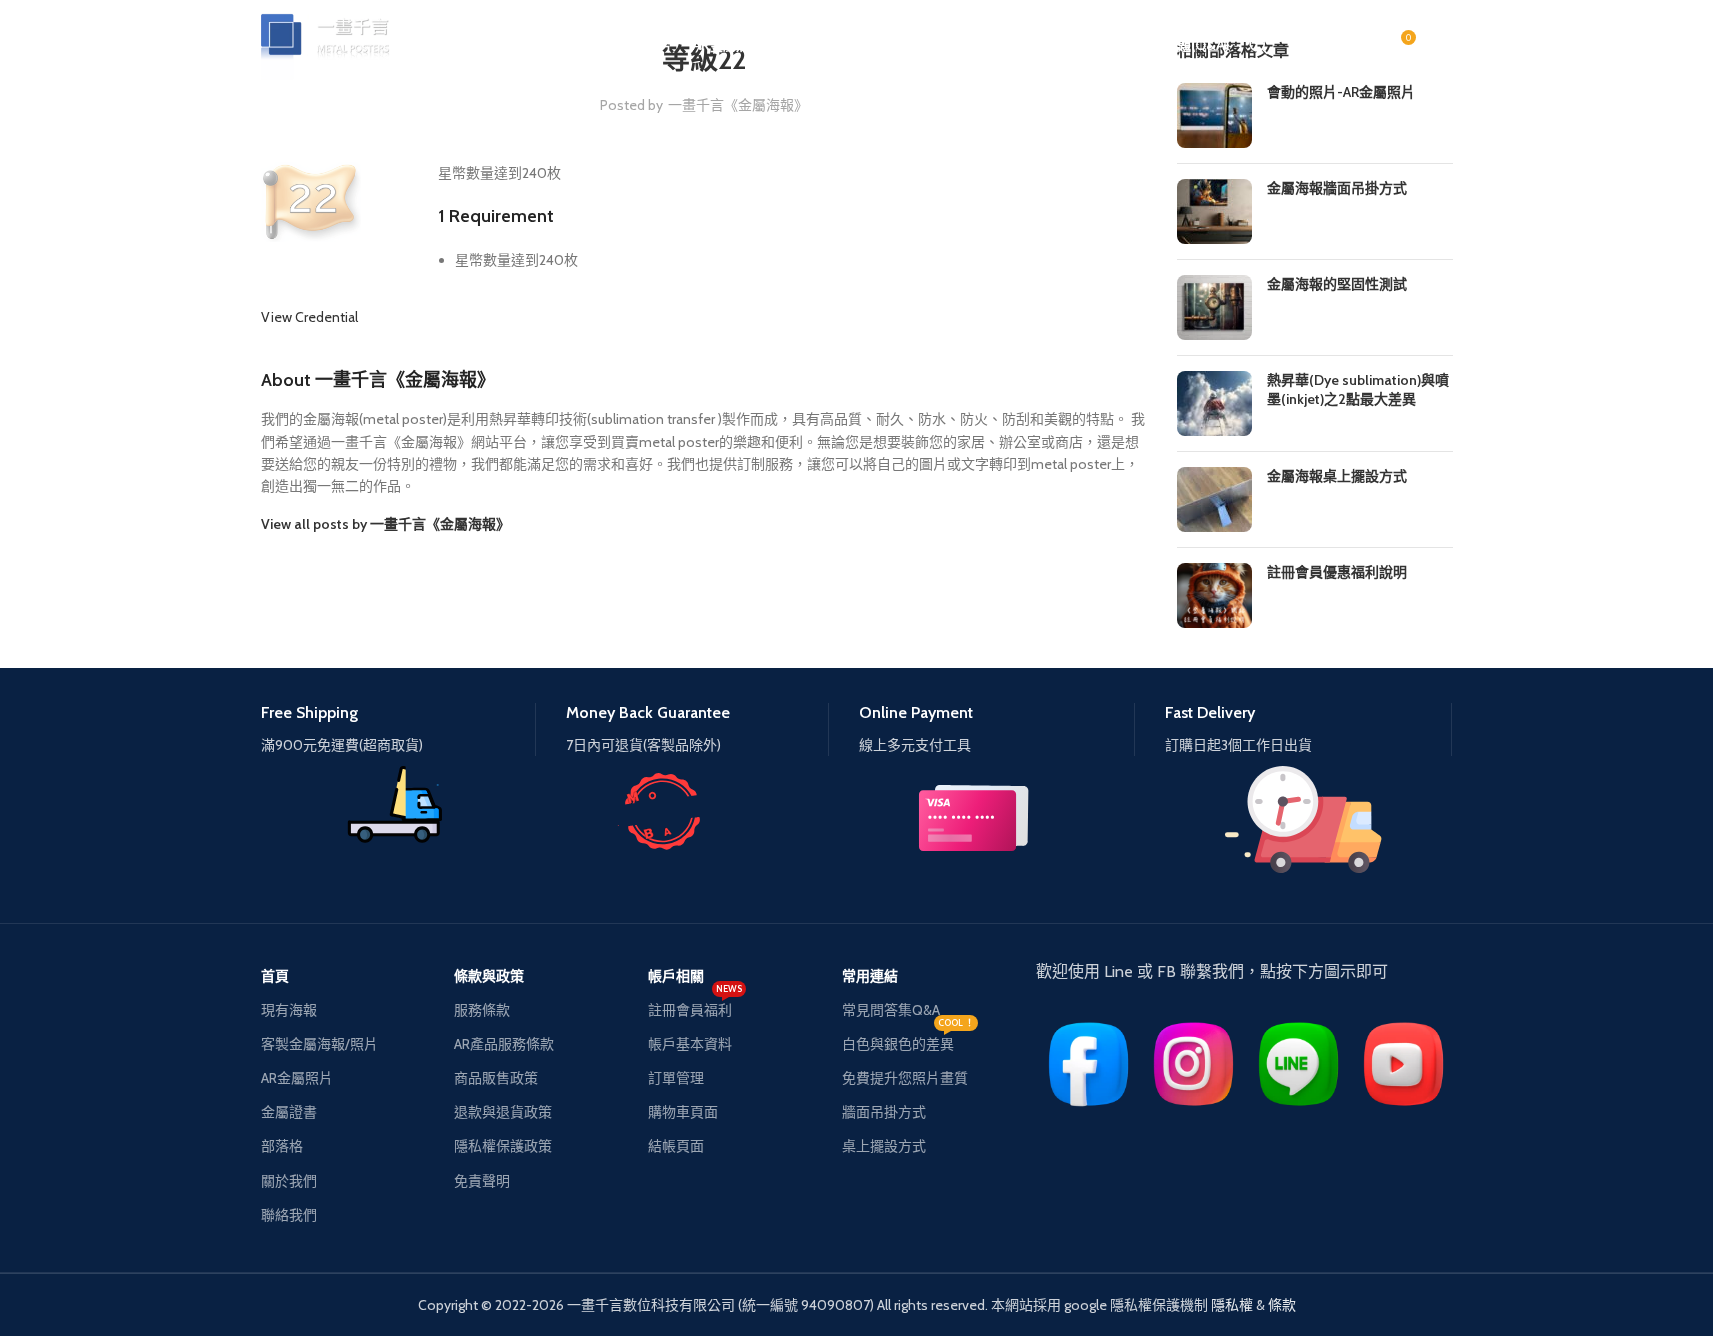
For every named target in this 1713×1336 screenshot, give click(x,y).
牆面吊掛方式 (884, 1112)
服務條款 (482, 1010)
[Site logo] (336, 43)
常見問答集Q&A (891, 1010)
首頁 (275, 976)
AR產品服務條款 (504, 1044)
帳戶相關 (676, 976)
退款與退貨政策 (503, 1112)
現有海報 (289, 1010)
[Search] (1259, 45)
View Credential (309, 317)
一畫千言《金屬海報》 (738, 105)
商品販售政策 (496, 1078)
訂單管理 (676, 1078)
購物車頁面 (683, 1112)
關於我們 (289, 1181)
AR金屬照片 (297, 1078)
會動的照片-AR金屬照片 (1341, 92)
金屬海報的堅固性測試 (1337, 284)
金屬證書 (289, 1112)
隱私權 (1232, 1305)
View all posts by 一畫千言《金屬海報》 (385, 524)
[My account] (1443, 45)
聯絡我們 (289, 1215)
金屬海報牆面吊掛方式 (1337, 188)
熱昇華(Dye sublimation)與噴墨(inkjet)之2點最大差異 (1358, 390)
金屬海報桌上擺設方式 (1337, 476)
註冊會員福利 (695, 1006)
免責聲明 (482, 1181)
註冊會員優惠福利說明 (1337, 572)
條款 (1282, 1305)
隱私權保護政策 (503, 1146)
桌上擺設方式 (884, 1146)
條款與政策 (489, 976)
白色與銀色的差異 (908, 1040)
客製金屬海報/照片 (319, 1044)
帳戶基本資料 (690, 1044)
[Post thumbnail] (1214, 115)
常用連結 (870, 976)
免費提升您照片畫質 (905, 1078)
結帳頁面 (676, 1146)
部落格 (282, 1146)
